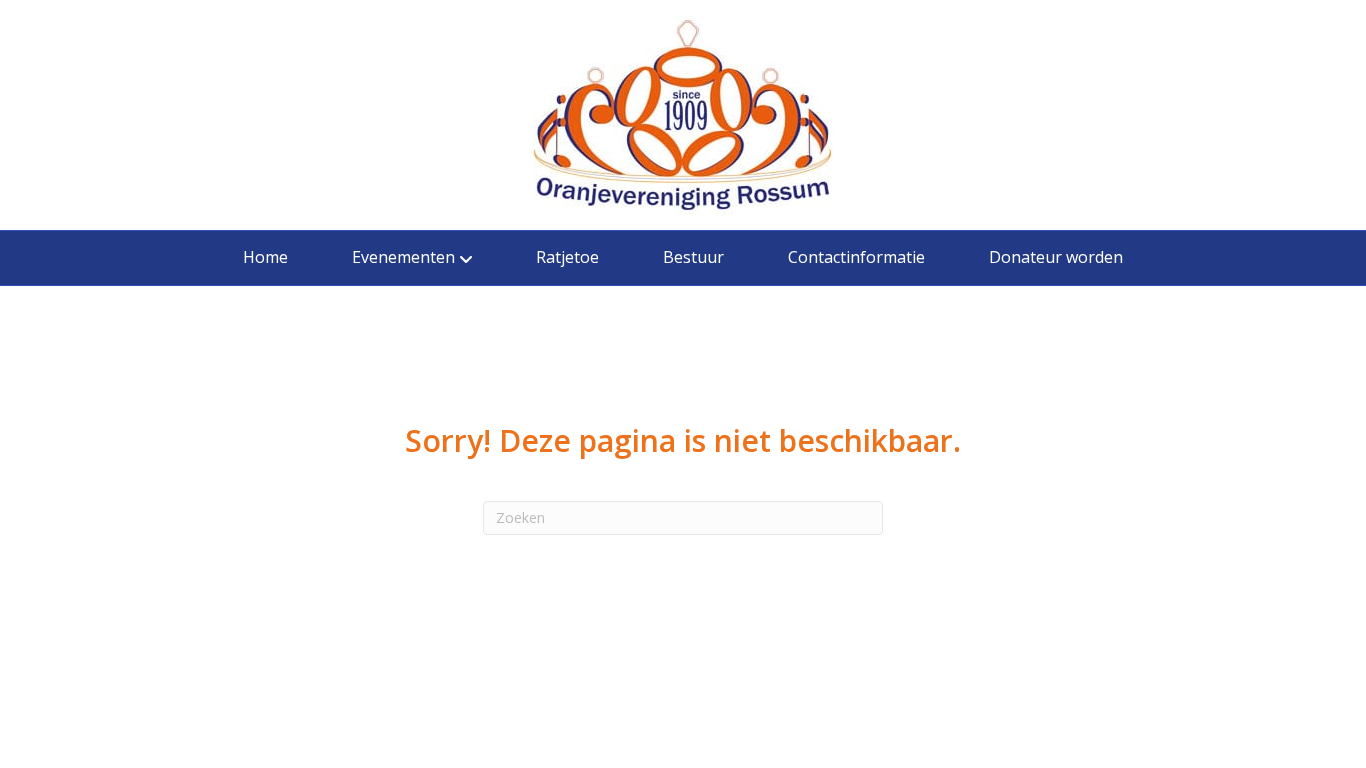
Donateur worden (1056, 257)
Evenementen (403, 257)
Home (265, 257)
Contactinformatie (856, 257)
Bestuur (693, 257)
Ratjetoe (567, 257)
